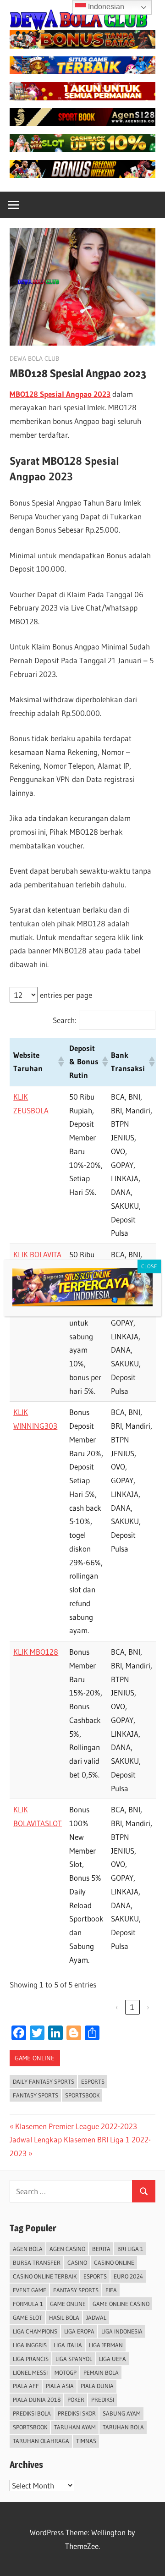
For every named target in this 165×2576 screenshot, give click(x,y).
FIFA (111, 2290)
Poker (76, 2400)
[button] (60, 1062)
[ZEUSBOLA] (82, 71)
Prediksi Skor (77, 2413)
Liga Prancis (31, 2359)
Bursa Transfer (37, 2262)
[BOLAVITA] (82, 46)
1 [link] (132, 2007)
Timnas (86, 2441)
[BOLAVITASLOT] (82, 149)
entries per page (66, 995)
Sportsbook (82, 2095)
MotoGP (66, 2372)
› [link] (148, 2007)
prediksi (103, 2400)
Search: (65, 1020)
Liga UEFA (113, 2359)
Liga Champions (35, 2331)
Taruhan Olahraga (41, 2441)
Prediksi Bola (32, 2413)
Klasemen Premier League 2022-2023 (76, 2126)
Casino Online (114, 2262)
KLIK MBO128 (36, 1652)
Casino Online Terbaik (45, 2276)
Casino (77, 2262)
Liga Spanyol (74, 2359)
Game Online (35, 2058)
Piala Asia (60, 2386)
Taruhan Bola (123, 2427)
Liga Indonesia (122, 2331)
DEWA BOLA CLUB (34, 358)
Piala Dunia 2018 (37, 2400)
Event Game (30, 2290)
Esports (93, 2081)
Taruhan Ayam (75, 2427)
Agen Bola (28, 2249)
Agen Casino (67, 2249)
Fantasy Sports (36, 2095)
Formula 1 (28, 2304)
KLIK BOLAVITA (37, 1254)
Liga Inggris (30, 2345)
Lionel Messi (30, 2372)
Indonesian (105, 7)
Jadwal (96, 2317)
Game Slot (27, 2317)
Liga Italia (68, 2345)
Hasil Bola (64, 2317)
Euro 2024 (128, 2276)
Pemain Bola (101, 2372)
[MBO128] (82, 175)
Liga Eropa (79, 2331)
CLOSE (149, 1266)
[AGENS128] (82, 123)
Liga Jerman (106, 2345)
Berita (101, 2249)
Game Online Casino (121, 2304)
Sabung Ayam (122, 2413)
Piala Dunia (97, 2386)
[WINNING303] (82, 97)
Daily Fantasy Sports (44, 2081)
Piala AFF (26, 2386)
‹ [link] (117, 2007)
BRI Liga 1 (130, 2249)
